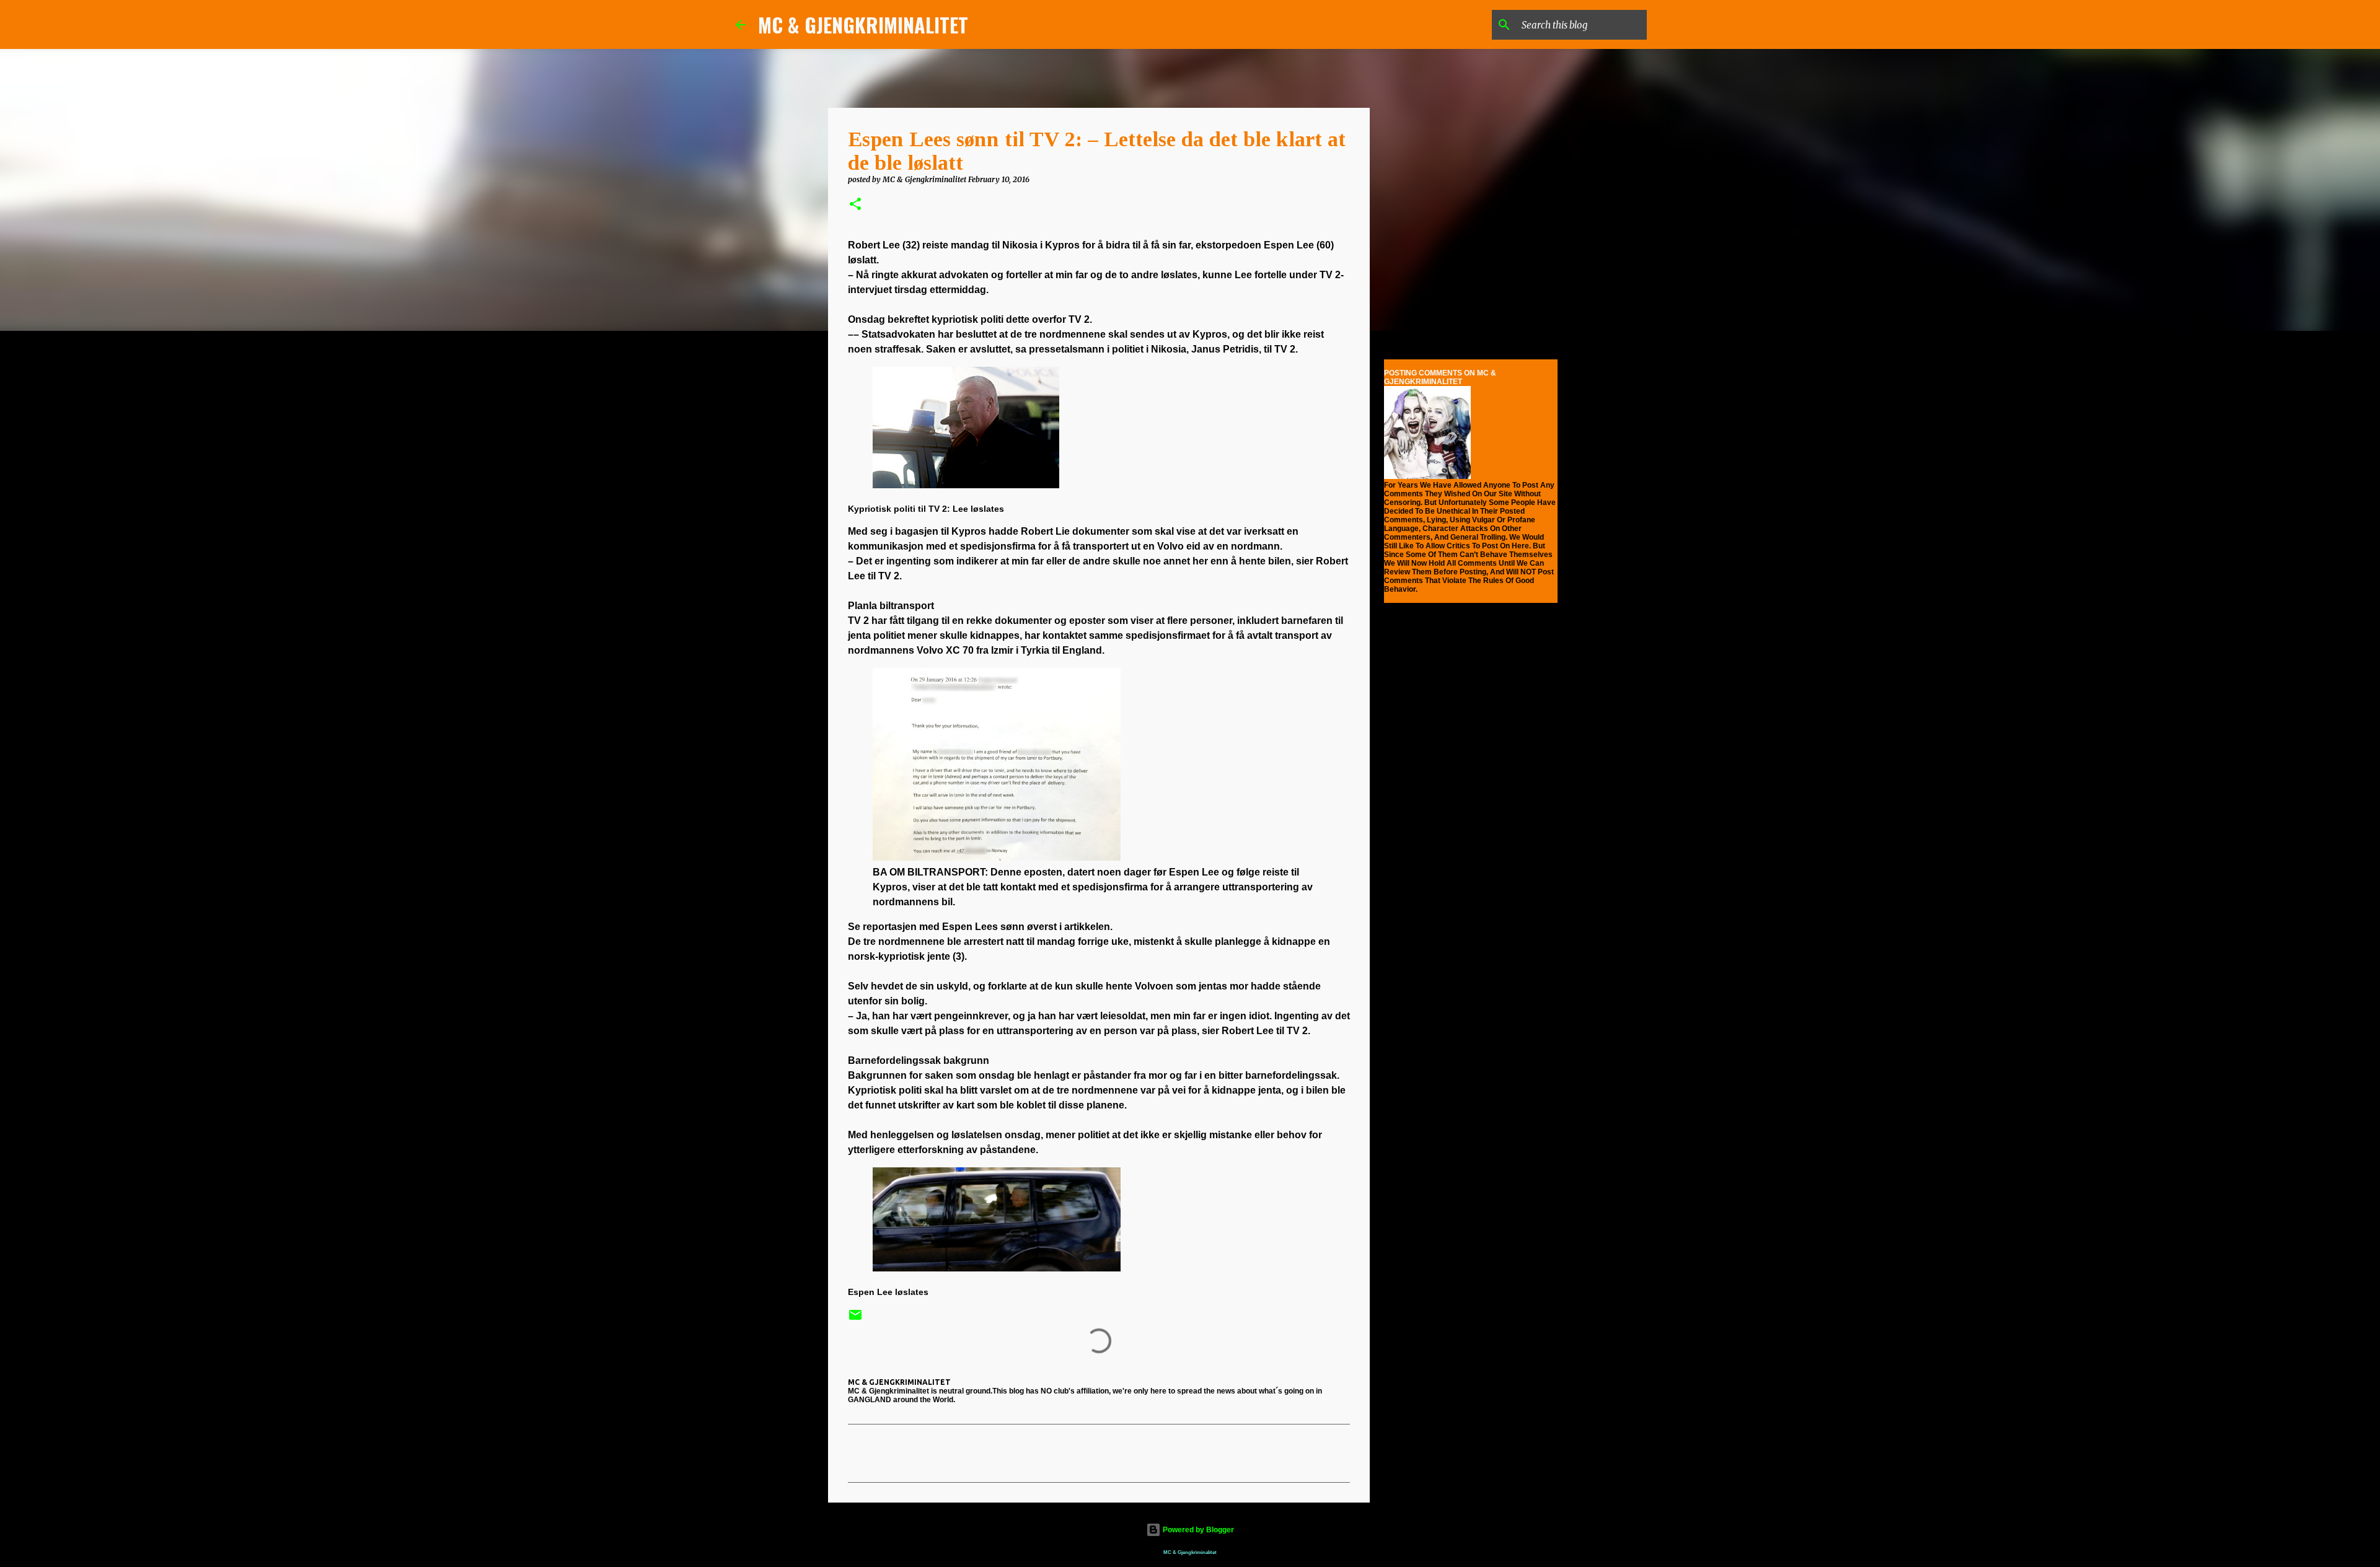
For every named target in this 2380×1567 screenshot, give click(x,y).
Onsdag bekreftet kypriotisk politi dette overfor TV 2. (970, 319)
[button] (855, 205)
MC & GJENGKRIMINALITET (863, 24)
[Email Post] (855, 1319)
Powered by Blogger (1197, 1530)
